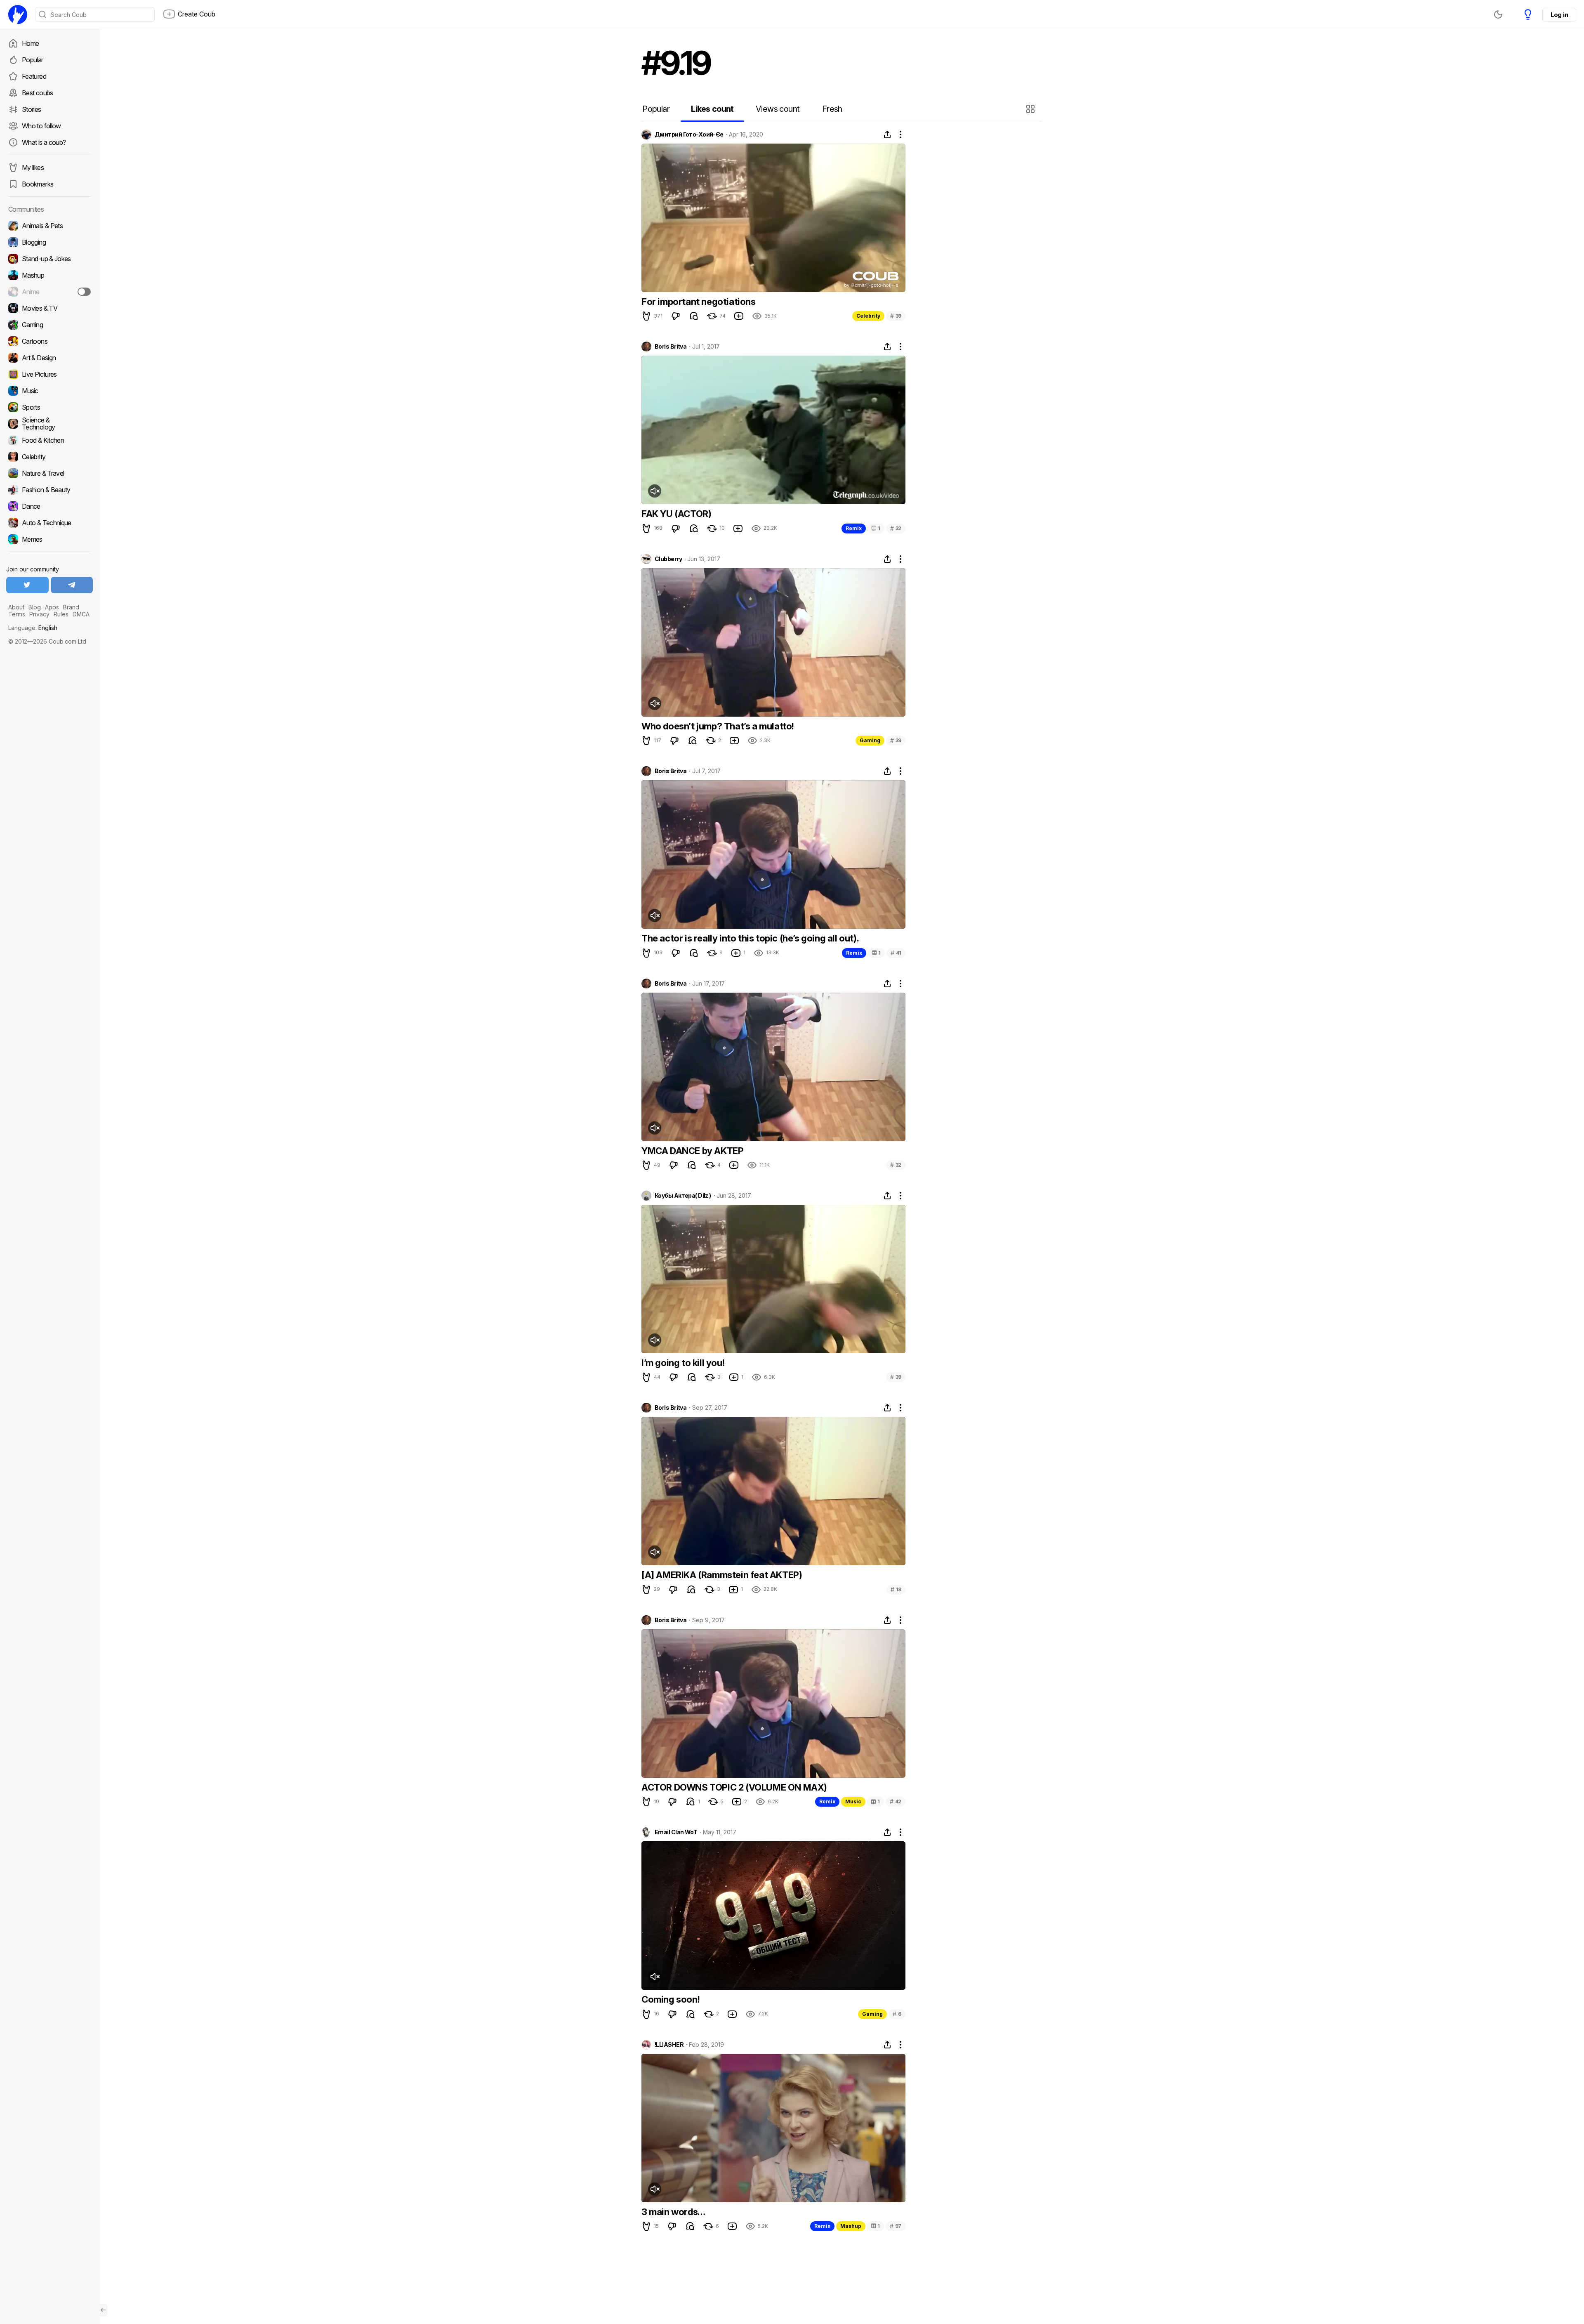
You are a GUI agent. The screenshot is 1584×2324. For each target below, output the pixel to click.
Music (853, 1801)
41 (896, 953)
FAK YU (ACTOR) (676, 514)
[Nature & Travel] (49, 473)
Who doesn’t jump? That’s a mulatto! (718, 726)
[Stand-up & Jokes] (49, 259)
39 (896, 316)
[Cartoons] (49, 341)
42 (896, 1801)
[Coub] (18, 14)
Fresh (832, 109)
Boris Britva (671, 347)
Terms (17, 614)
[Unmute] (655, 491)
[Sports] (49, 407)
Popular (33, 60)
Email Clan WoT (676, 1832)
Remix (854, 528)
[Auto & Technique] (49, 523)
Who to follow (41, 126)
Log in (1559, 15)
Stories (32, 109)
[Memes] (49, 539)
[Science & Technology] (49, 424)
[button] (1031, 109)
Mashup (851, 2226)
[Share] (887, 134)
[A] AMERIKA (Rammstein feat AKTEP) (722, 1575)
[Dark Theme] (1498, 14)
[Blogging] (49, 242)
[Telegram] (72, 585)
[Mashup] (49, 275)
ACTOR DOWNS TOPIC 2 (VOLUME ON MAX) (734, 1787)
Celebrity (868, 316)
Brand (71, 607)
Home (30, 43)
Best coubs (38, 93)
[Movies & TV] (49, 308)
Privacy (39, 614)
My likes (33, 168)
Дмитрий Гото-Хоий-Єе (689, 134)
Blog (35, 607)
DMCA (81, 614)
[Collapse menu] (103, 2310)
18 (896, 1589)
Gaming (870, 740)
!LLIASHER (669, 2045)
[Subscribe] (84, 292)
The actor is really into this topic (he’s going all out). (750, 938)
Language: (33, 628)
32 (896, 528)
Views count (778, 109)
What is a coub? (44, 142)
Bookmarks (38, 184)
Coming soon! (671, 1999)
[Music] (49, 391)
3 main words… (673, 2212)
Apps (52, 607)
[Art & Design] (49, 358)
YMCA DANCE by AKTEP (692, 1151)
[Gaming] (49, 325)
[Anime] (49, 292)
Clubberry (668, 559)
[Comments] (694, 316)
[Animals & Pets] (49, 226)
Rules (61, 614)
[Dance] (49, 506)
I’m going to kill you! (683, 1363)
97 (896, 2226)
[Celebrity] (49, 457)
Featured (34, 76)
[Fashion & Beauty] (49, 490)
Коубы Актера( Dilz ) (683, 1196)
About (16, 607)
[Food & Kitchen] (49, 440)
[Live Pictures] (49, 374)
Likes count (712, 109)
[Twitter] (27, 585)
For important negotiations (699, 302)
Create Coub (197, 14)
